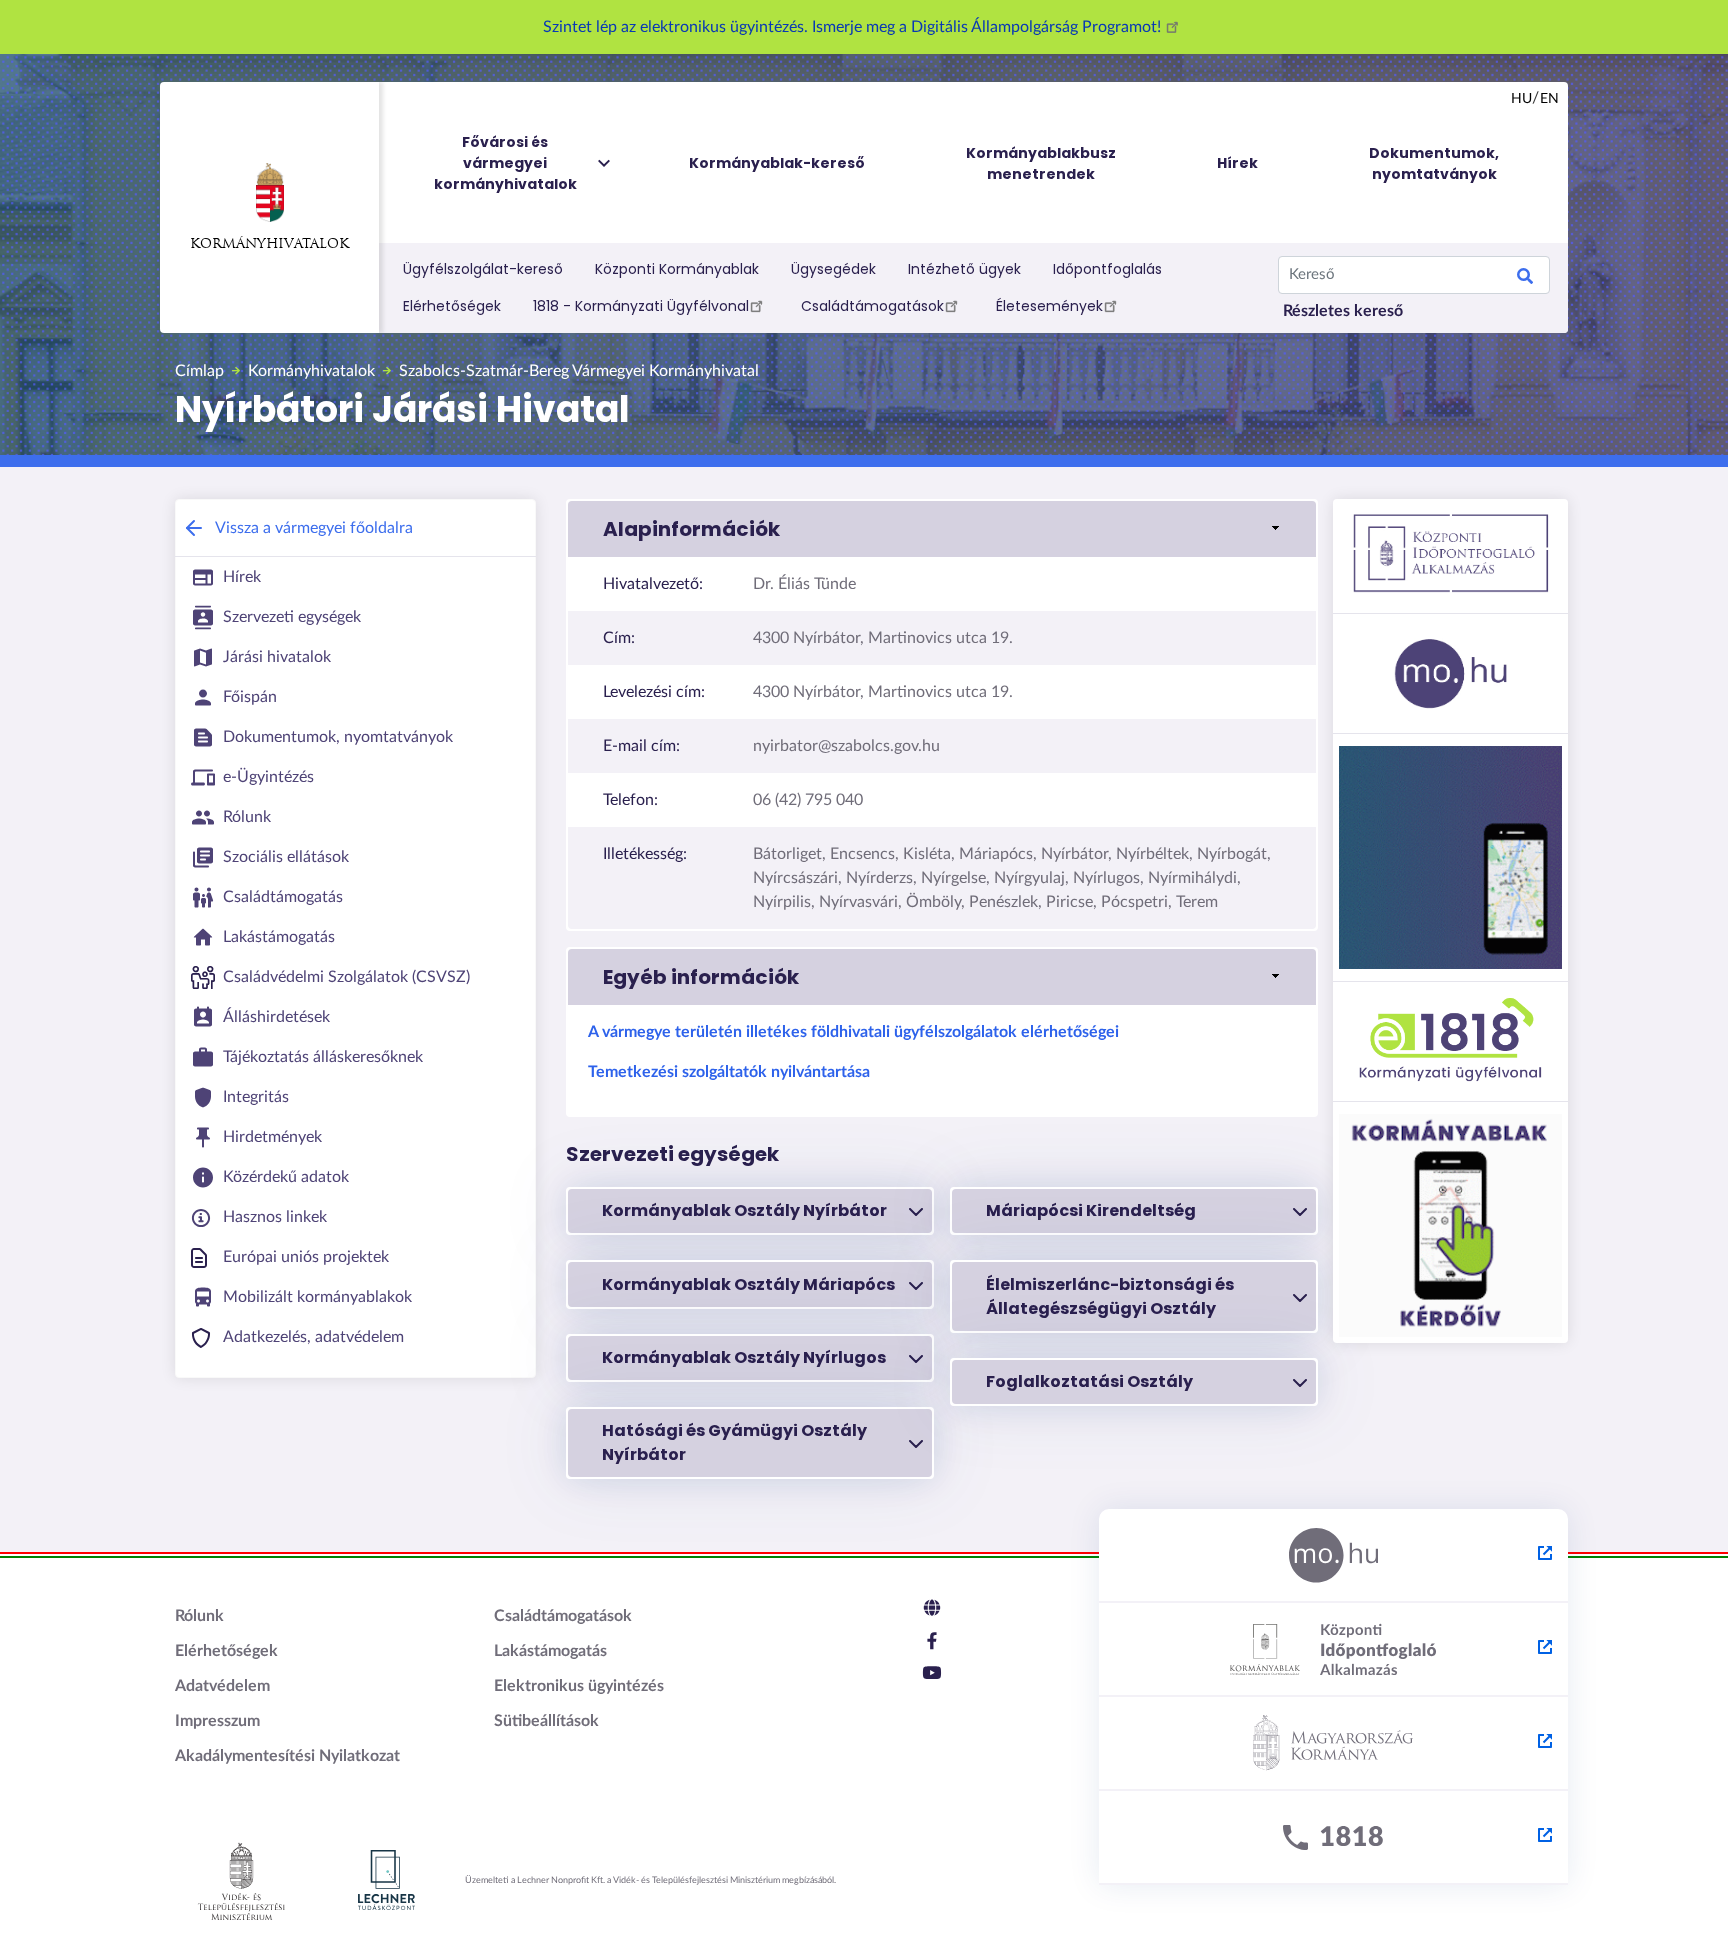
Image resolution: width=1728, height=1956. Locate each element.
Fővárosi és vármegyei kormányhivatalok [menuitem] (505, 163)
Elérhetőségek (452, 306)
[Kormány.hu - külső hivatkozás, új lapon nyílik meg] (1333, 1744)
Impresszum (217, 1721)
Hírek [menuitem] (1237, 163)
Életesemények (1049, 306)
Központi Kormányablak (677, 269)
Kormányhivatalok (269, 244)
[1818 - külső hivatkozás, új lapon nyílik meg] (1333, 1838)
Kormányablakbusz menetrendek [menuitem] (1041, 163)
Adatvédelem (222, 1686)
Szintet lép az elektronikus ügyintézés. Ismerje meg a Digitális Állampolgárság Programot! (854, 27)
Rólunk (199, 1616)
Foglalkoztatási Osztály (1089, 1381)
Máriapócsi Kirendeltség (1091, 1210)
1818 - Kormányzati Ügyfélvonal (641, 306)
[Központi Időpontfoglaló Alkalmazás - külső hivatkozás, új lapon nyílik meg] (1333, 1650)
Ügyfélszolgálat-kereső (483, 269)
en (1549, 99)
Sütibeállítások (546, 1721)
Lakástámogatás (550, 1651)
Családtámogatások (872, 306)
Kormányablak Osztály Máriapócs (748, 1284)
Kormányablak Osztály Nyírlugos (744, 1357)
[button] (942, 529)
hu (1521, 99)
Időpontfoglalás (1107, 269)
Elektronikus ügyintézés (579, 1686)
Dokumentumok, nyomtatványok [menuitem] (1434, 163)
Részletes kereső (1343, 311)
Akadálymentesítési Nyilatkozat (287, 1756)
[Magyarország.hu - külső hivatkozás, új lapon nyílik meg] (1333, 1556)
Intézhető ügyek (964, 269)
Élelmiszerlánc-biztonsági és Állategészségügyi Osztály (1110, 1296)
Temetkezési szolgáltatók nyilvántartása (729, 1072)
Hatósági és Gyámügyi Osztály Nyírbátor (734, 1442)
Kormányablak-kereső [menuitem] (777, 163)
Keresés (1525, 279)
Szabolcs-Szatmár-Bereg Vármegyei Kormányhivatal (579, 371)
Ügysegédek (833, 269)
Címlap (199, 371)
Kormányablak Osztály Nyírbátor (744, 1210)
